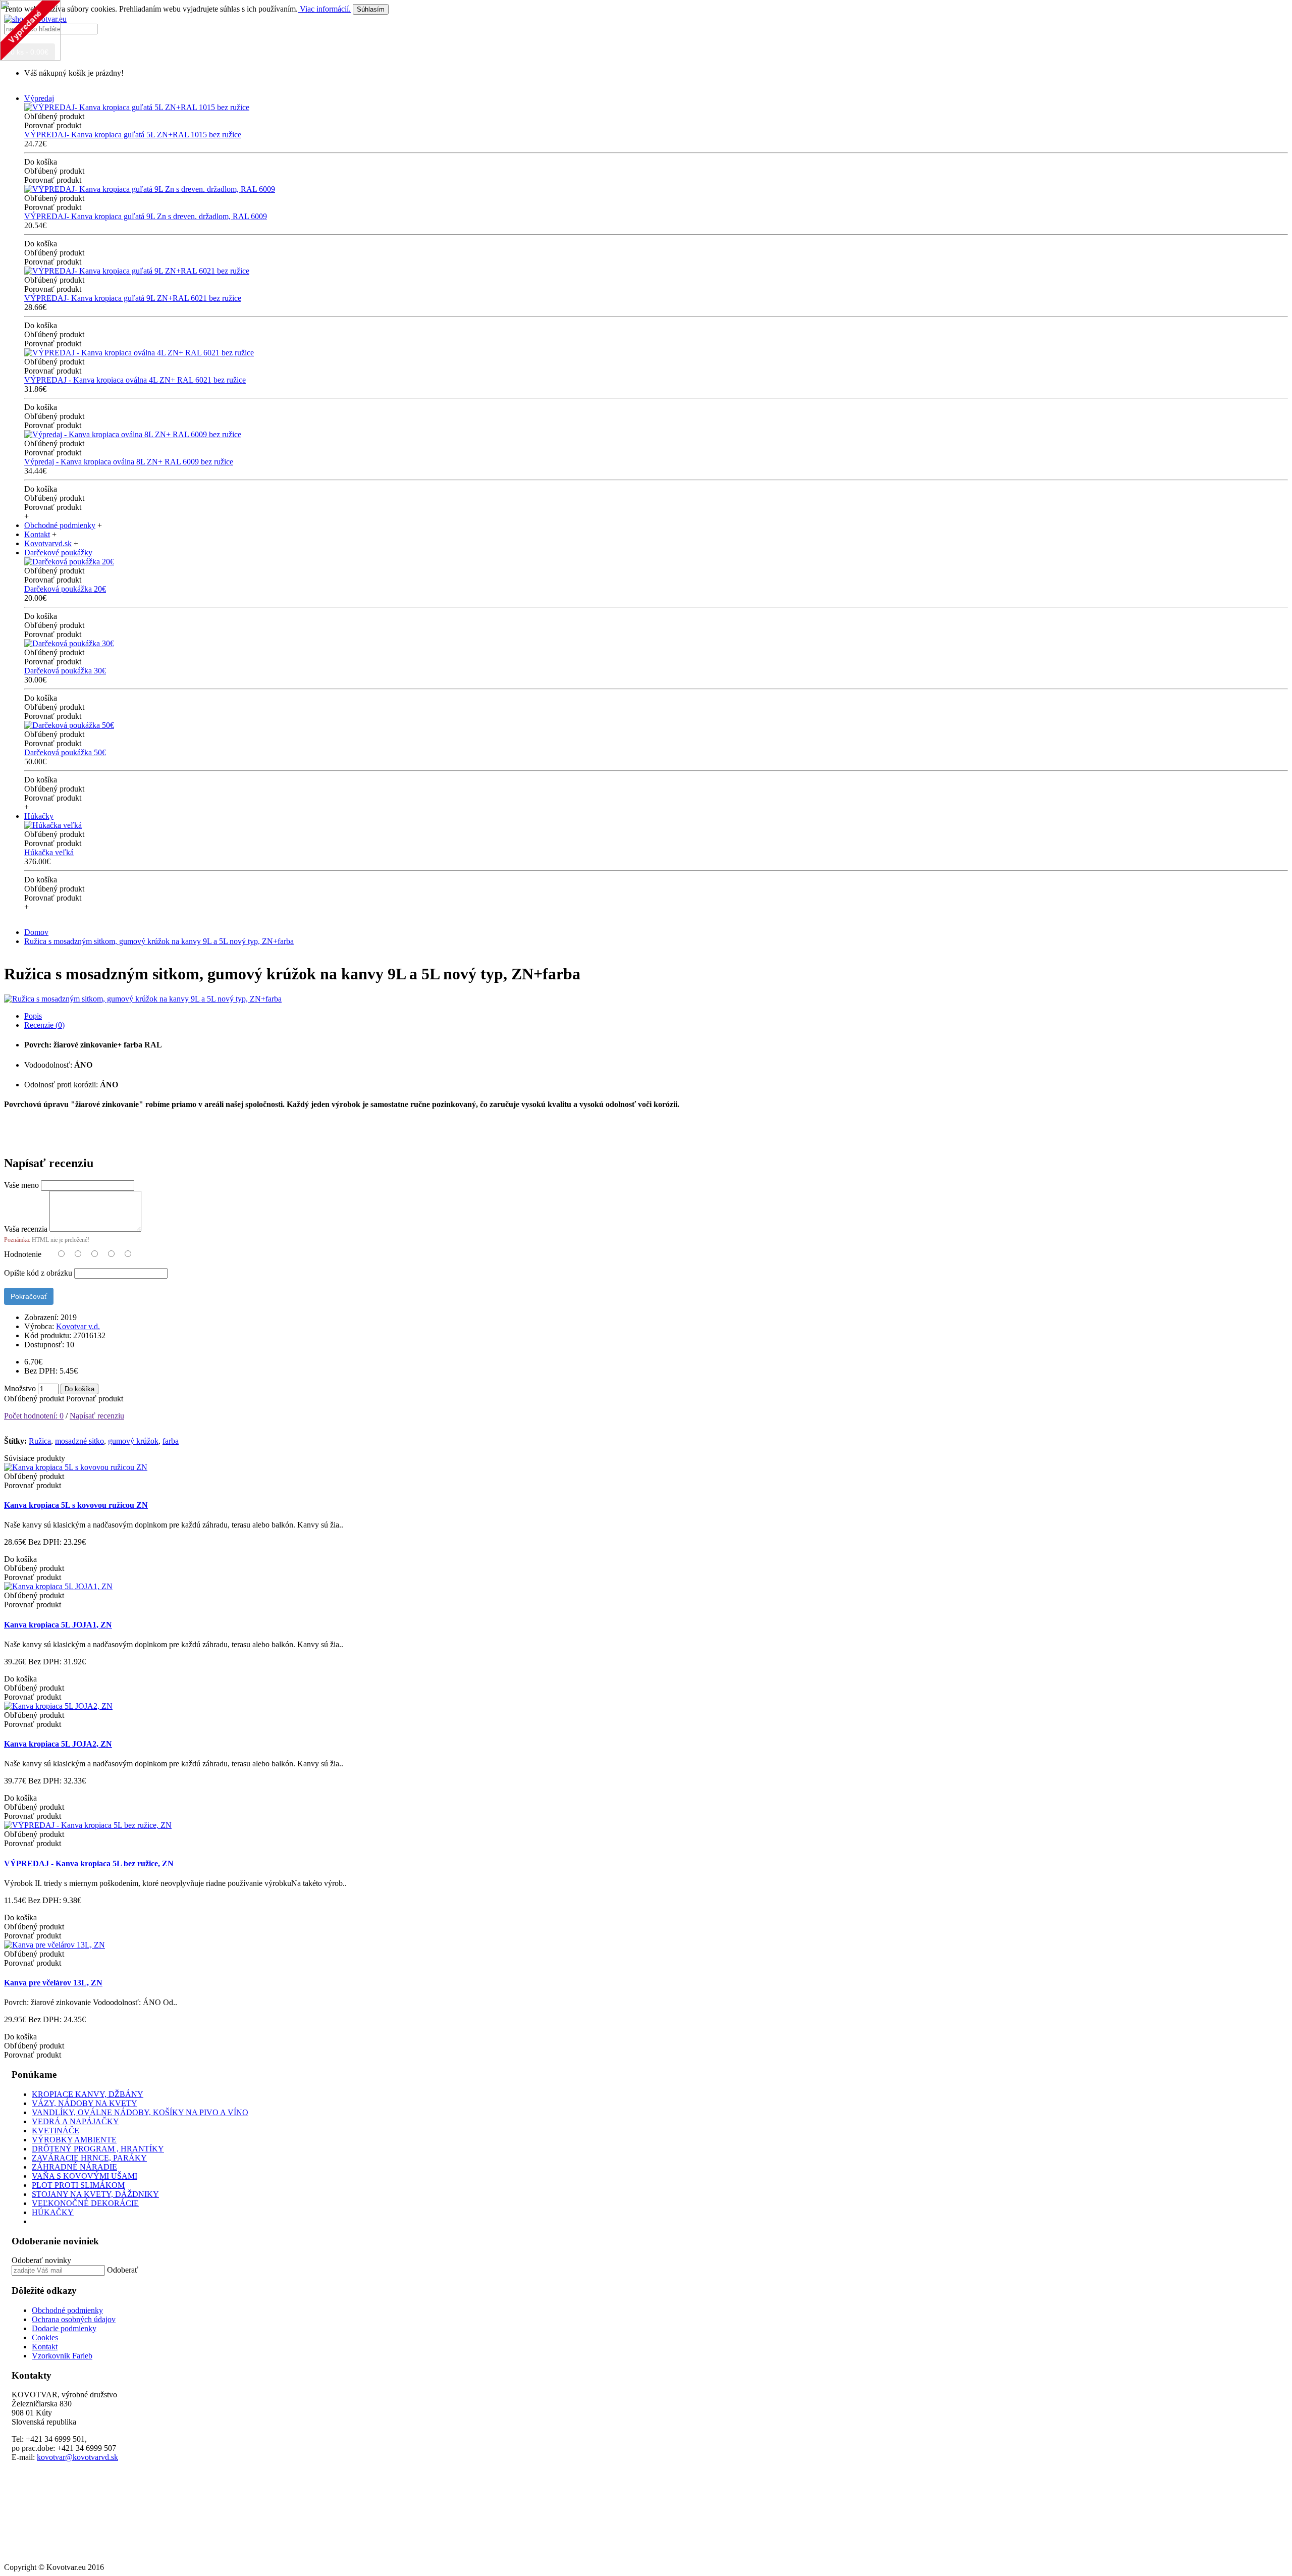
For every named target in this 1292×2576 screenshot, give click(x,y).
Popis (33, 1016)
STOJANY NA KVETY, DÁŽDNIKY (95, 2194)
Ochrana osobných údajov (74, 2319)
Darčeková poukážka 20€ (65, 589)
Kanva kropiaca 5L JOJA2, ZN (58, 1744)
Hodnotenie (23, 1254)
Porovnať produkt (95, 1399)
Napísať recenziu (97, 1416)
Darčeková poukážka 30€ (65, 671)
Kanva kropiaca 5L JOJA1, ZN (58, 1625)
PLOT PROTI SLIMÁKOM (78, 2185)
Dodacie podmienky (64, 2328)
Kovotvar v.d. (78, 1326)
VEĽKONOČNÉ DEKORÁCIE (85, 2203)
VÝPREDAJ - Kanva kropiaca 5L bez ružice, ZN (89, 1863)
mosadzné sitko (79, 1441)
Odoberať (123, 2270)
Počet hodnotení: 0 (34, 1416)
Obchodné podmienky (67, 2310)
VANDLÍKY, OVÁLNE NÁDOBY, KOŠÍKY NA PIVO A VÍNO (140, 2112)
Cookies (45, 2337)
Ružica (40, 1441)
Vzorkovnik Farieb (62, 2356)
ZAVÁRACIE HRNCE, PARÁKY (89, 2158)
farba (171, 1441)
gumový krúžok (133, 1441)
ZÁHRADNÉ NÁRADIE (74, 2167)
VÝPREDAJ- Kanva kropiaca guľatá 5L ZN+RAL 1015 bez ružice (133, 135)
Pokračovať (29, 1296)
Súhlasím (371, 9)
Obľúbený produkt (34, 1399)
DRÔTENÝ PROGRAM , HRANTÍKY (98, 2149)
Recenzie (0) (44, 1025)
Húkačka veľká (49, 852)
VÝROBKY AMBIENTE (74, 2140)
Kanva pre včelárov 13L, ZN (53, 1983)
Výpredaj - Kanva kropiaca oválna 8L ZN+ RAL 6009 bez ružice (129, 462)
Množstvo (20, 1388)
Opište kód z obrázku (38, 1273)
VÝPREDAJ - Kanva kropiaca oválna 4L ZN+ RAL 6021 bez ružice (135, 380)
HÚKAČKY (53, 2212)
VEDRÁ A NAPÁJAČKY (75, 2121)
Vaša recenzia (26, 1229)
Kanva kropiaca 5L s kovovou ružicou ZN (76, 1505)
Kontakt (45, 2347)
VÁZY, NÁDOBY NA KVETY (85, 2103)
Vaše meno (21, 1185)
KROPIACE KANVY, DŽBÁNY (88, 2094)
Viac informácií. (324, 9)
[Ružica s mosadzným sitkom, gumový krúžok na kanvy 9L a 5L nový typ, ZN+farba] (143, 999)
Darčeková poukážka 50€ (65, 752)
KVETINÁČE (56, 2131)
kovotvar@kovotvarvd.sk (77, 2457)
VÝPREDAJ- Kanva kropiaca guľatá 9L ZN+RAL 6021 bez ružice (133, 298)
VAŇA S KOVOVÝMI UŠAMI (85, 2176)
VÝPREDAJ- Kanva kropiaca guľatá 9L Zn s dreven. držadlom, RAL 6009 (146, 216)
